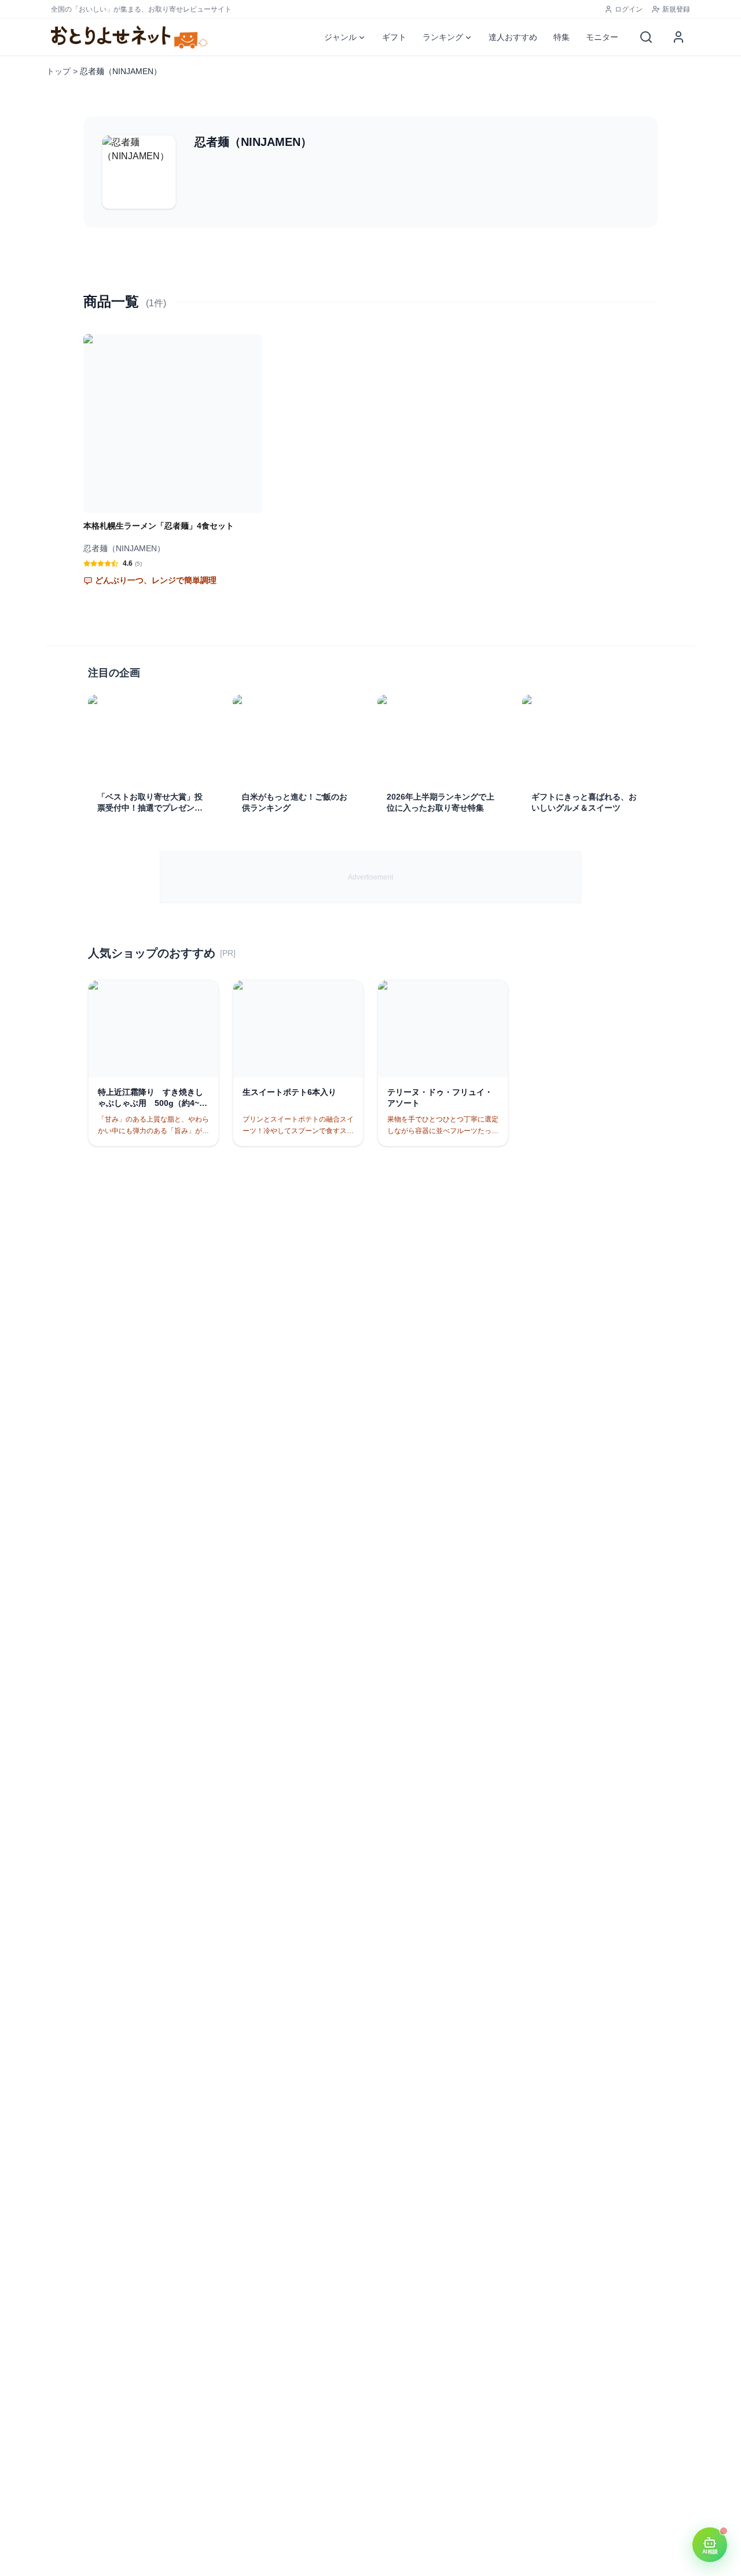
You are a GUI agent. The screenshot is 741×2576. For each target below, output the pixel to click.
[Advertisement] (370, 877)
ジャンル (340, 37)
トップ (58, 71)
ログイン (629, 9)
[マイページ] (678, 37)
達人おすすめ (513, 37)
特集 (562, 37)
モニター (602, 37)
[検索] (646, 37)
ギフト (394, 37)
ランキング (443, 37)
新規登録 (676, 9)
